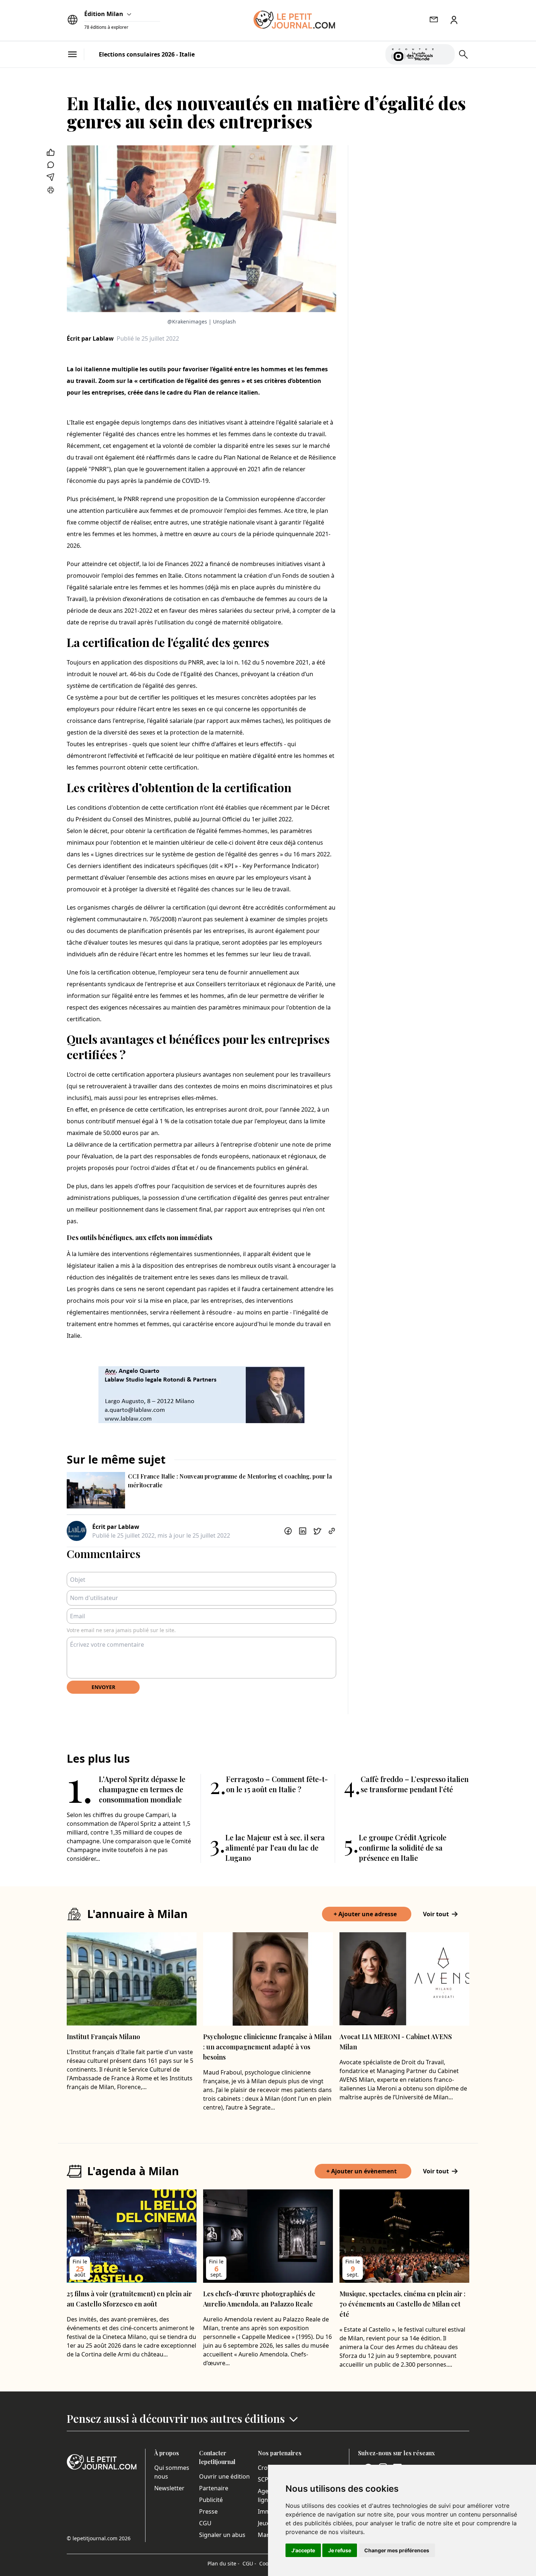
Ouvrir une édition (224, 2476)
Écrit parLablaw (90, 338)
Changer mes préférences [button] (397, 2550)
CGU (205, 2523)
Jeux (263, 2523)
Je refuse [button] (340, 2550)
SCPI (264, 2479)
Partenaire (214, 2488)
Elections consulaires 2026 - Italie (147, 54)
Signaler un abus (222, 2535)
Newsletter (169, 2488)
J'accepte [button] (303, 2550)
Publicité (211, 2500)
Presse (208, 2511)
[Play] (445, 54)
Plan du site (224, 2563)
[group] (445, 53)
